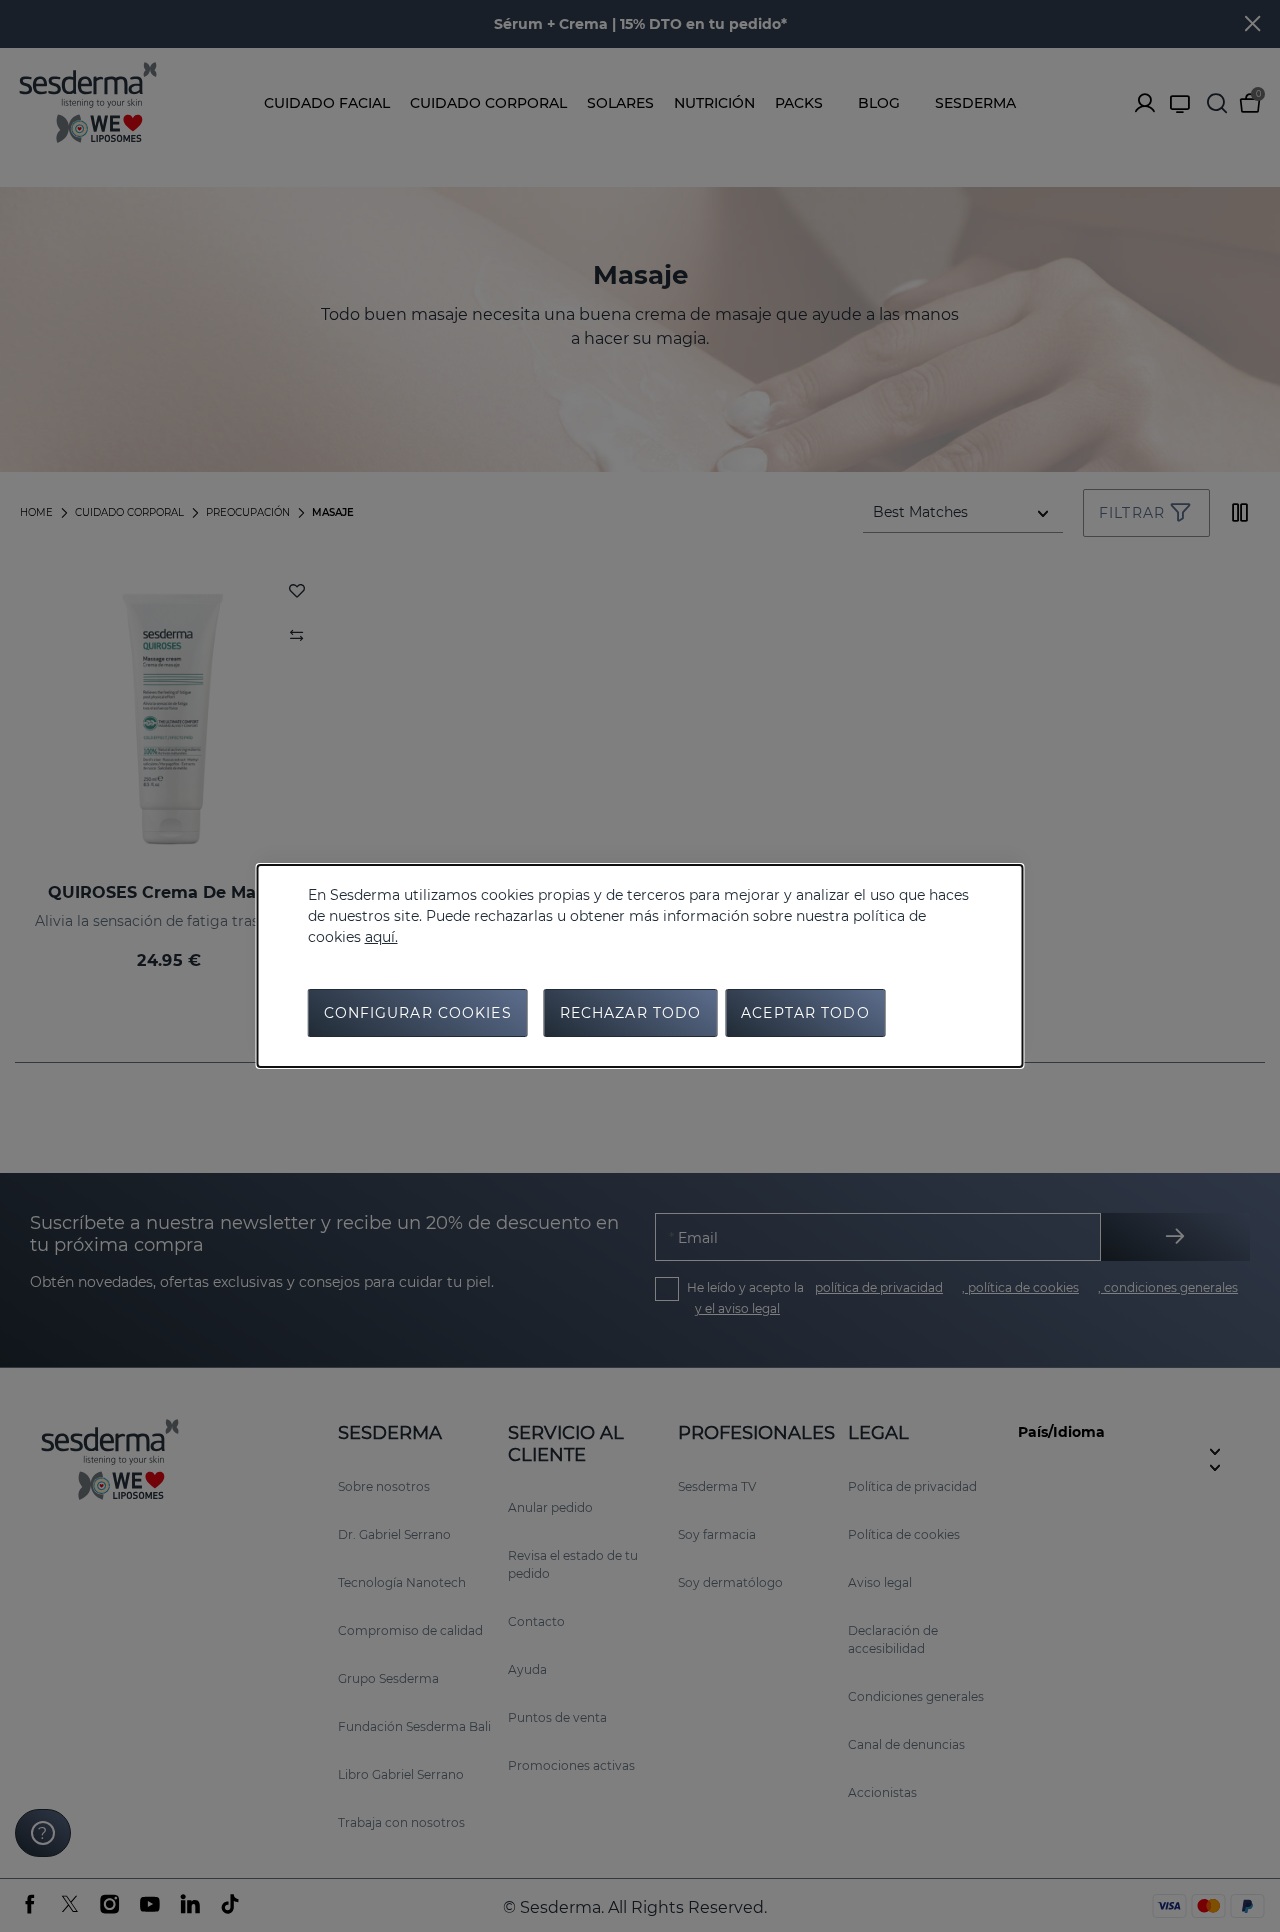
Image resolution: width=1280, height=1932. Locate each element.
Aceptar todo (805, 1013)
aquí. (381, 937)
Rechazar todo (631, 1013)
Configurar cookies (418, 1013)
